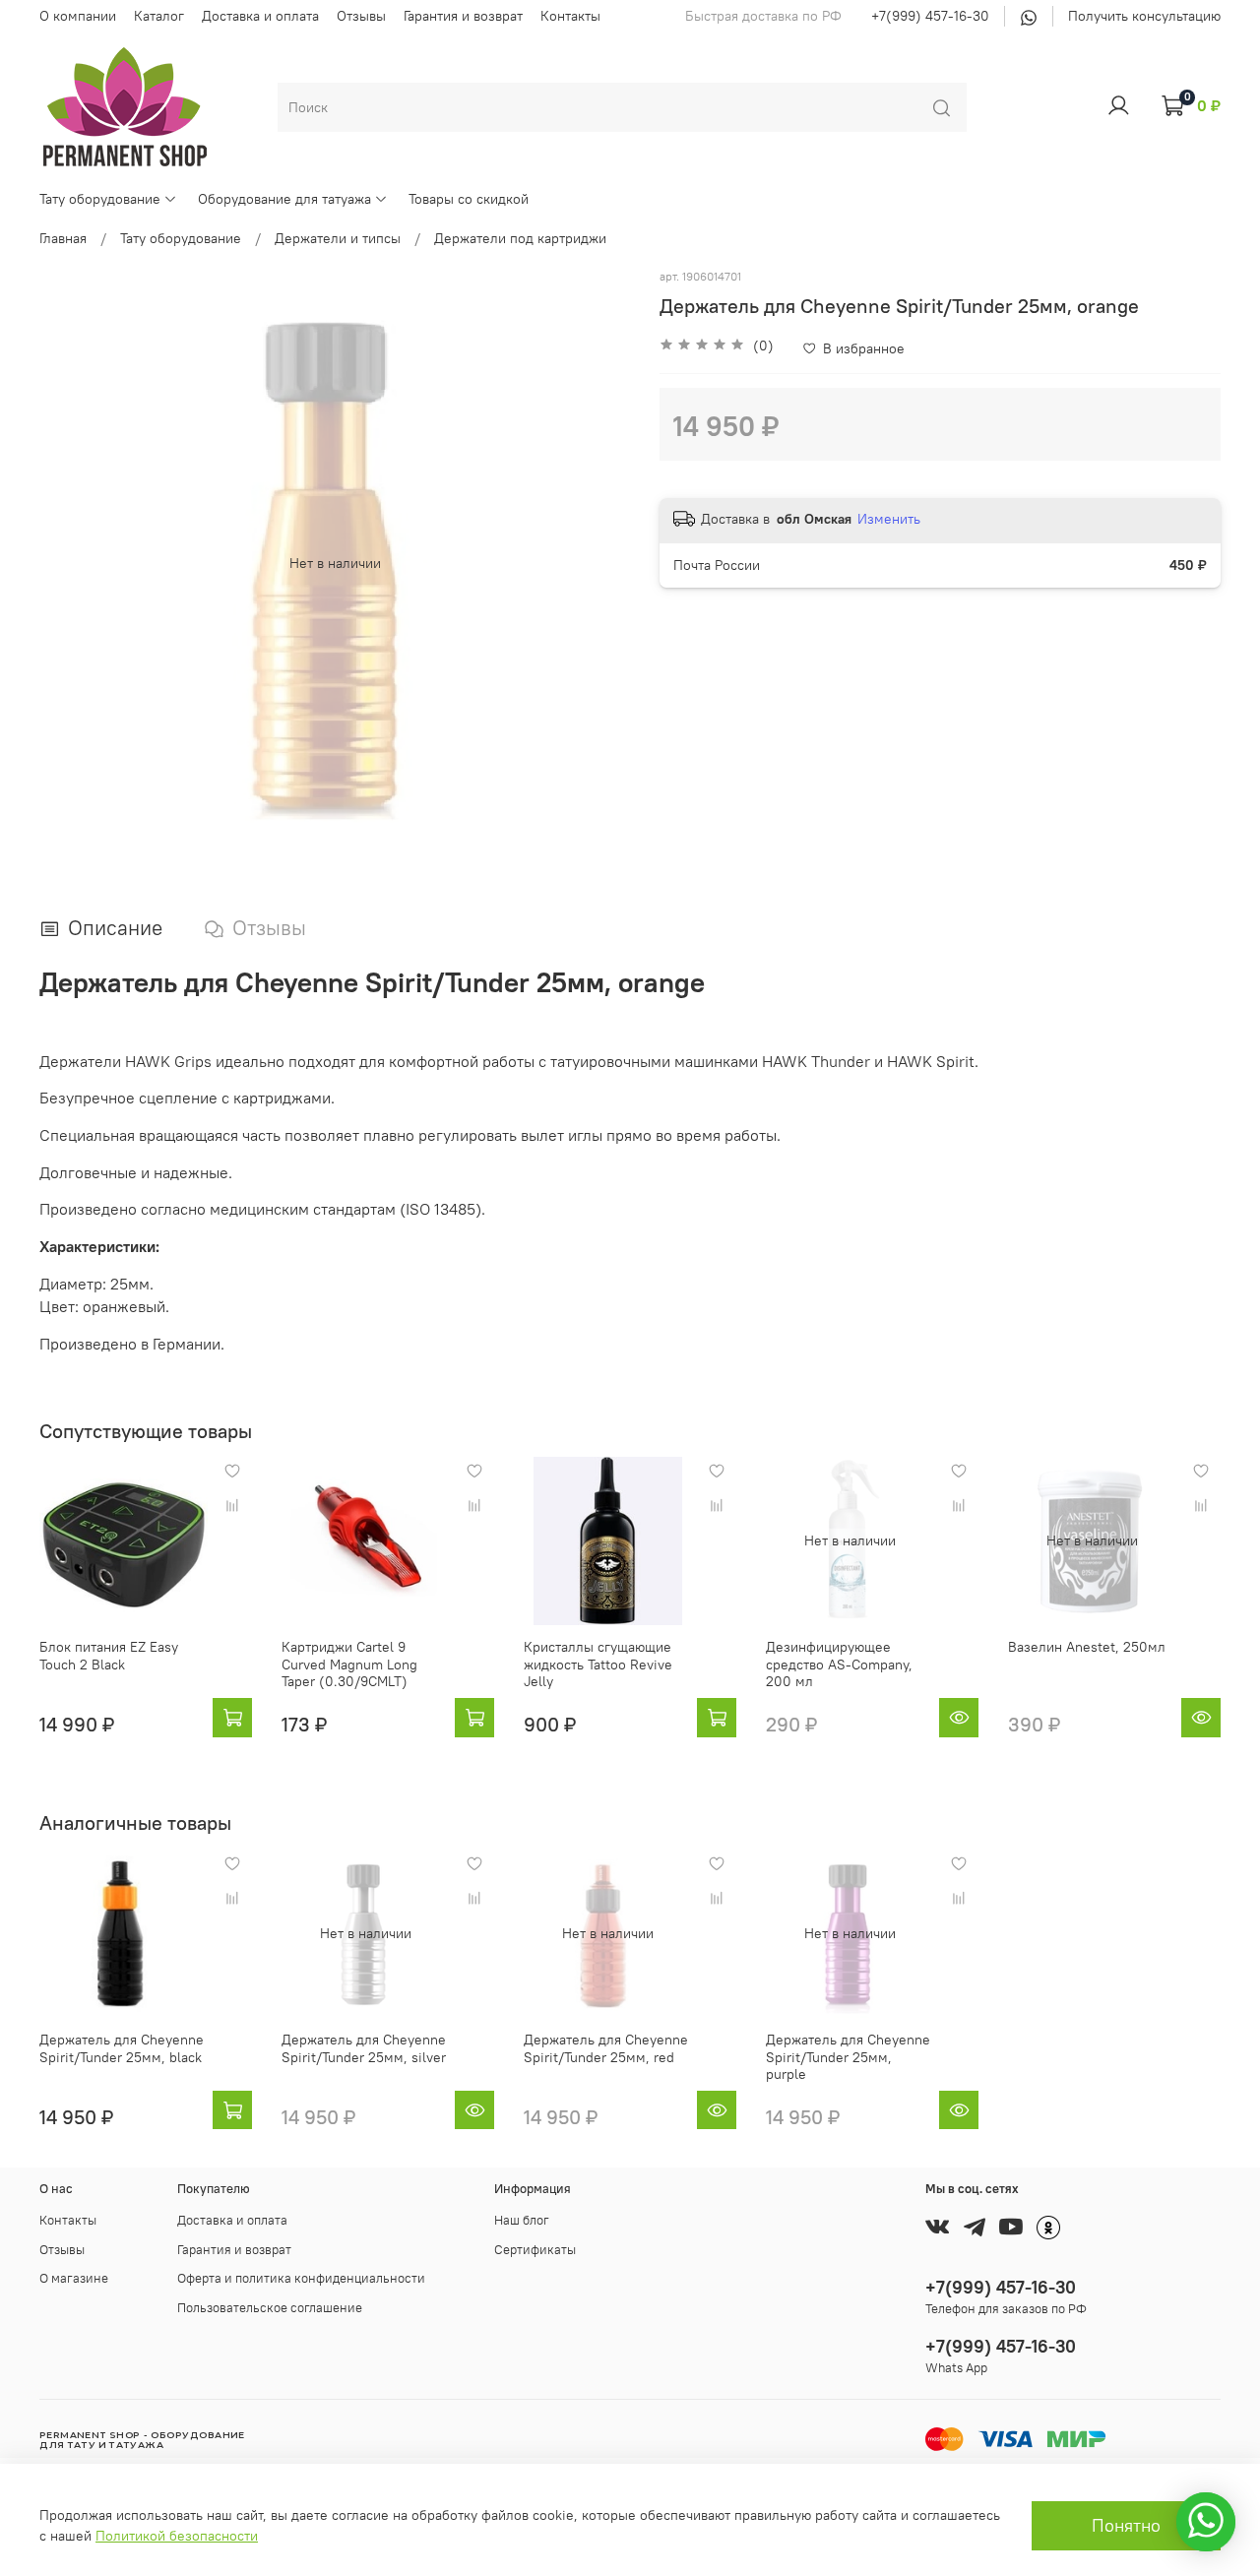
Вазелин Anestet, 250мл (1087, 1647)
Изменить (889, 519)
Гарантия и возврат (463, 16)
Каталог (159, 16)
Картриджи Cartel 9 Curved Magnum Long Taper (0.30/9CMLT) (349, 1664)
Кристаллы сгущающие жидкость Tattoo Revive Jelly (598, 1664)
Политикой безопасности (177, 2536)
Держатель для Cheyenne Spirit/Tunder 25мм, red (606, 2048)
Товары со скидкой (469, 199)
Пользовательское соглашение (270, 2308)
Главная (63, 238)
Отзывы (361, 16)
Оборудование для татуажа (284, 199)
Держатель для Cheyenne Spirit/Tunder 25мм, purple (848, 2057)
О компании (78, 16)
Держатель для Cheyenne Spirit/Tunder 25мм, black (122, 2048)
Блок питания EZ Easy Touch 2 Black (109, 1656)
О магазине (74, 2278)
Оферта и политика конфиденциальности (301, 2278)
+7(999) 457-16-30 (930, 16)
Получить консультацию (1144, 16)
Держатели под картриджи (520, 238)
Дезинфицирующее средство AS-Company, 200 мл (839, 1664)
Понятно (1126, 2526)
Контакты (570, 16)
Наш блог (522, 2220)
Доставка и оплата (260, 16)
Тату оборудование (100, 199)
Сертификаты (535, 2250)
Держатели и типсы (338, 238)
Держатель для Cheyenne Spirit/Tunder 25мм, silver (364, 2048)
